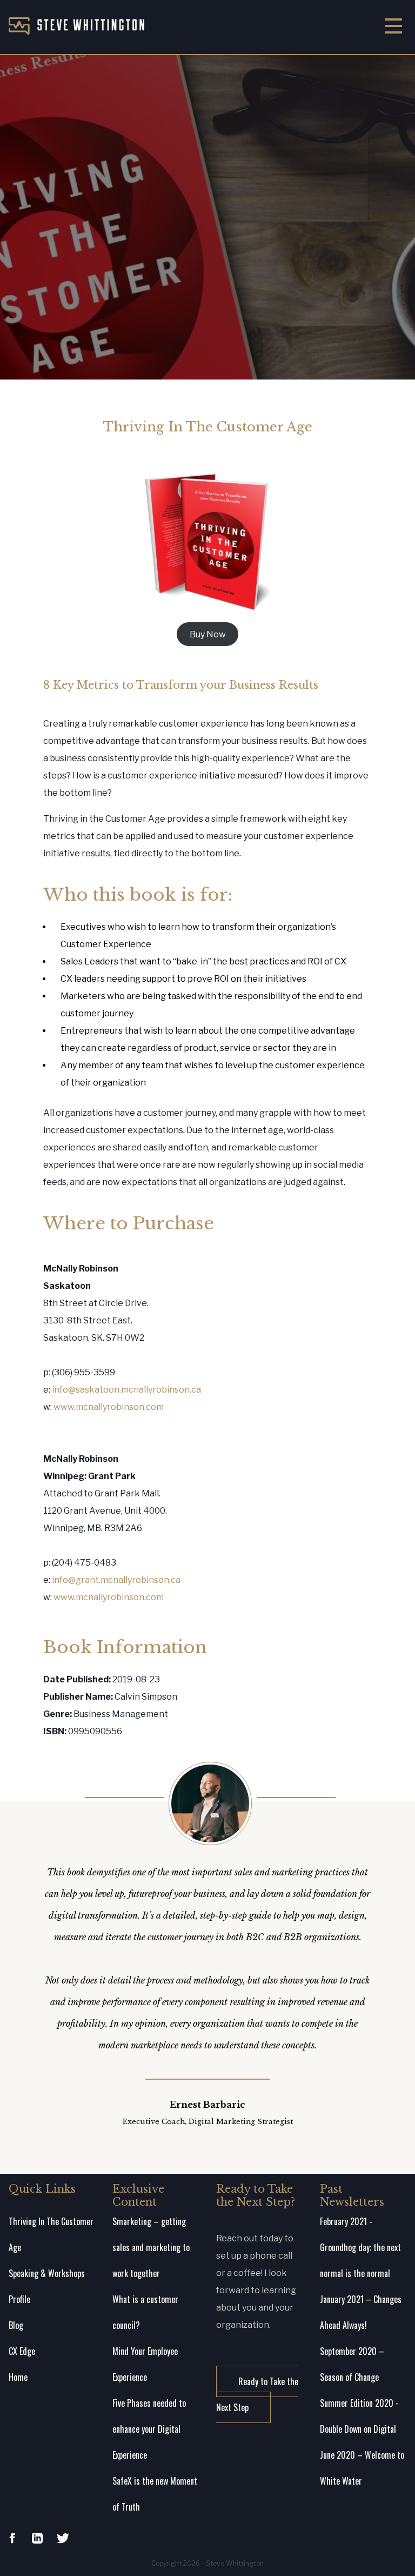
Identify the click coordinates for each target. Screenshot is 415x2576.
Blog (16, 2325)
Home (18, 2377)
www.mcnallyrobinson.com (109, 1407)
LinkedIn (37, 2538)
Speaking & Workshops (47, 2273)
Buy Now (208, 634)
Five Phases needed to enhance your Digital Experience (149, 2429)
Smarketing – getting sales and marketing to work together (151, 2247)
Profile (19, 2299)
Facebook (12, 2538)
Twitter (63, 2538)
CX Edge (22, 2351)
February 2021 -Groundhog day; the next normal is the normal (360, 2247)
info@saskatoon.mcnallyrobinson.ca (126, 1390)
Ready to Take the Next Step (257, 2394)
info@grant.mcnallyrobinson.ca (116, 1580)
